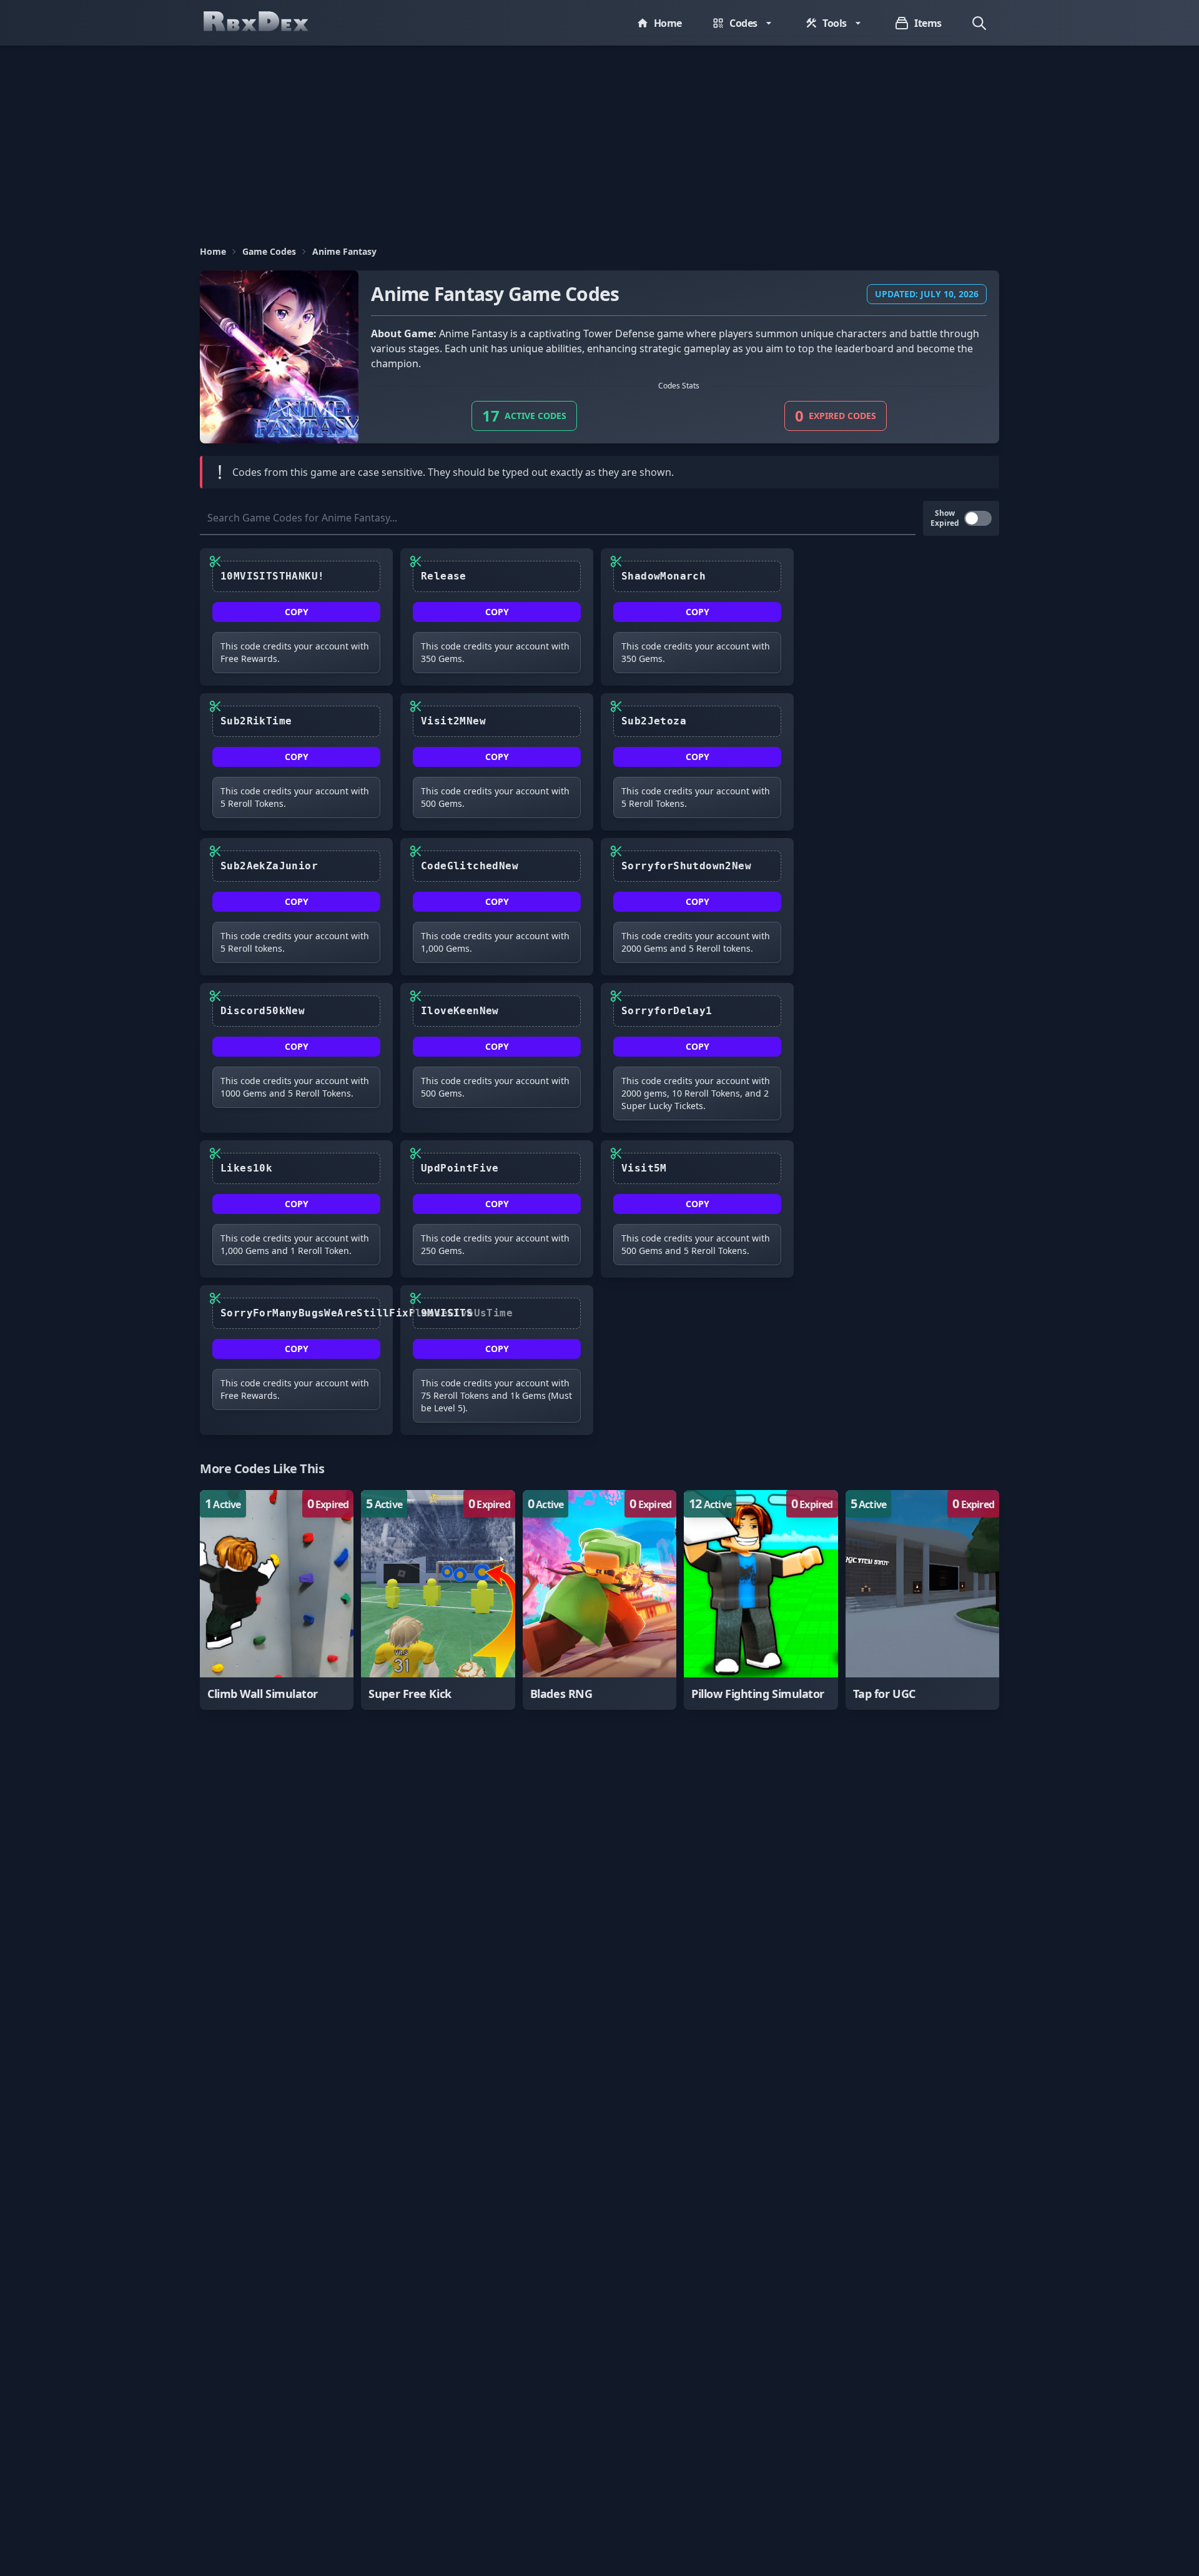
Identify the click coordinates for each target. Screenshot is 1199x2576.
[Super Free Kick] (438, 1600)
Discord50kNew (263, 1011)
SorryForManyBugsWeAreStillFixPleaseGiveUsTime (300, 1313)
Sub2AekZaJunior (269, 866)
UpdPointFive (460, 1168)
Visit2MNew (453, 721)
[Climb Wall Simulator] (277, 1600)
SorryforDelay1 (667, 1011)
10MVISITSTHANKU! (272, 576)
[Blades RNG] (599, 1600)
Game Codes (269, 251)
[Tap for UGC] (922, 1600)
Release (444, 576)
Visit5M (644, 1168)
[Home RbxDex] (269, 23)
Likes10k (246, 1168)
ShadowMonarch (664, 576)
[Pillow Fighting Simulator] (761, 1600)
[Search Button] (979, 23)
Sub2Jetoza (654, 721)
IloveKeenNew (460, 1011)
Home (213, 251)
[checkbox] (978, 518)
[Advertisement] (599, 139)
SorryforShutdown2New (686, 866)
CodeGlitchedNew (470, 866)
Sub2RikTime (256, 721)
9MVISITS (447, 1313)
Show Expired (945, 518)
